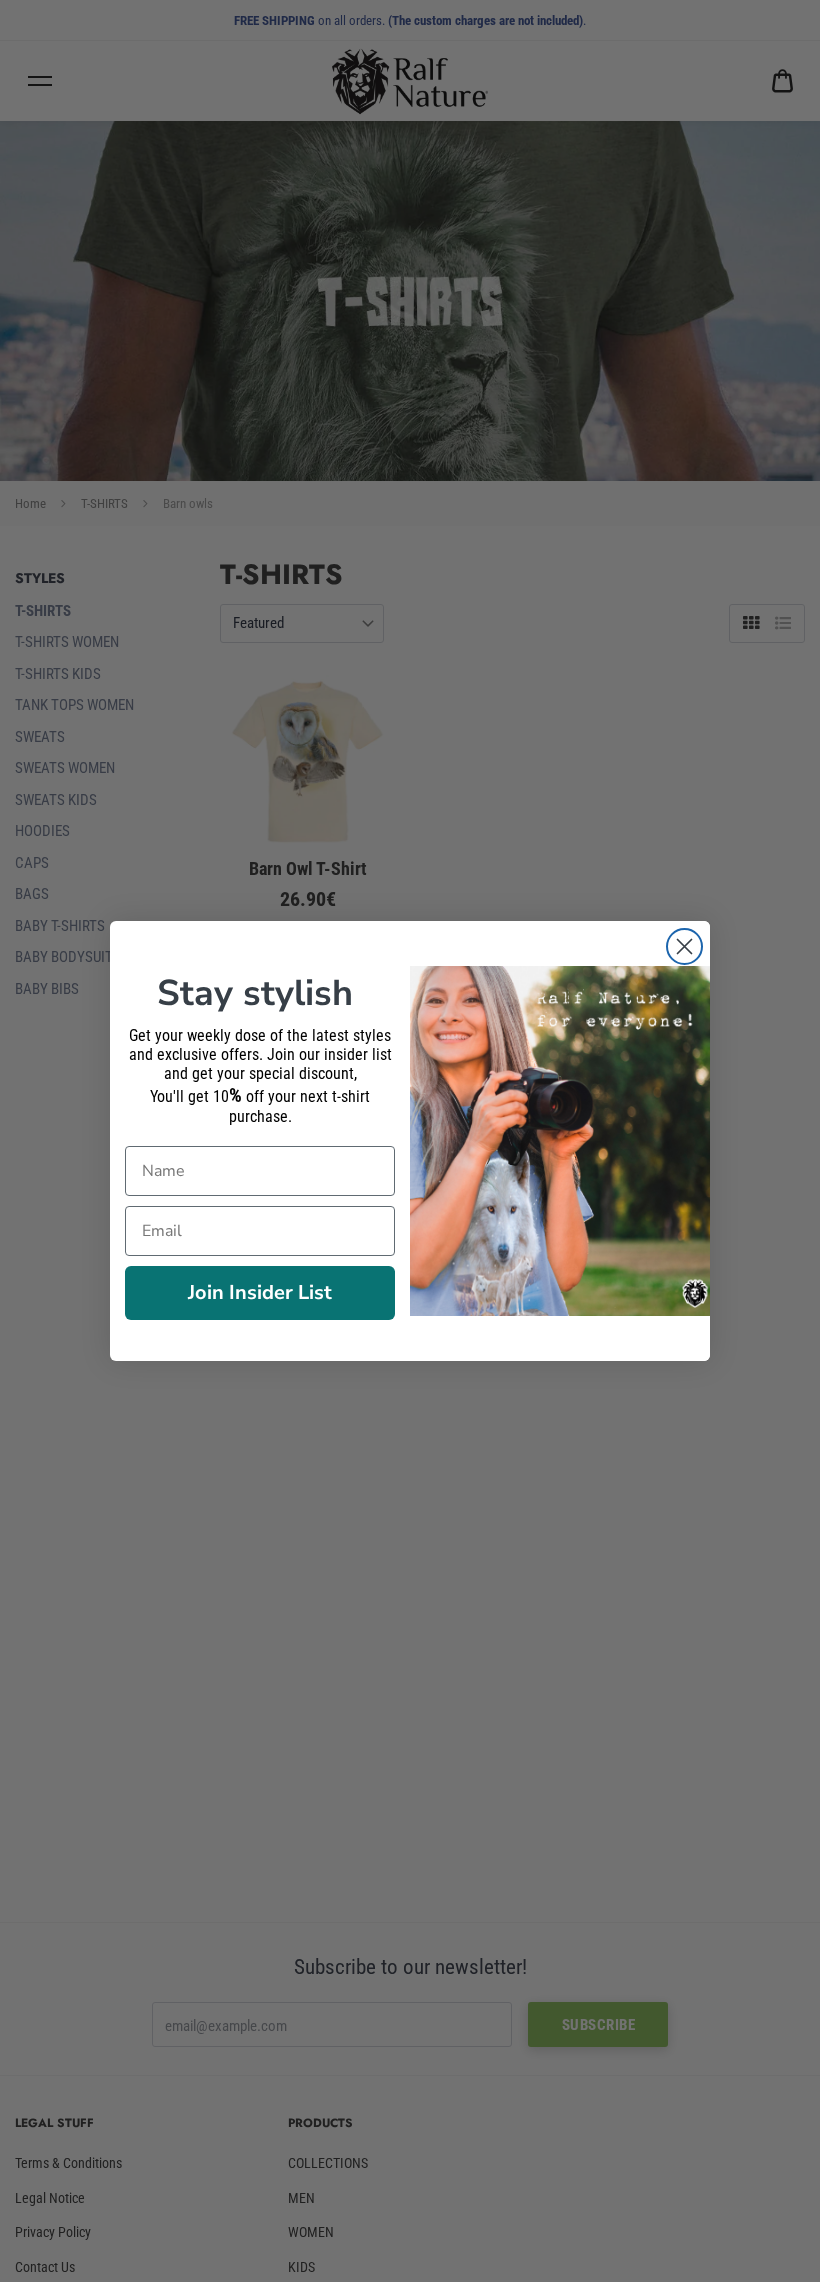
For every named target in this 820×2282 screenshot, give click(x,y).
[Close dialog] (684, 946)
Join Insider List (260, 1292)
